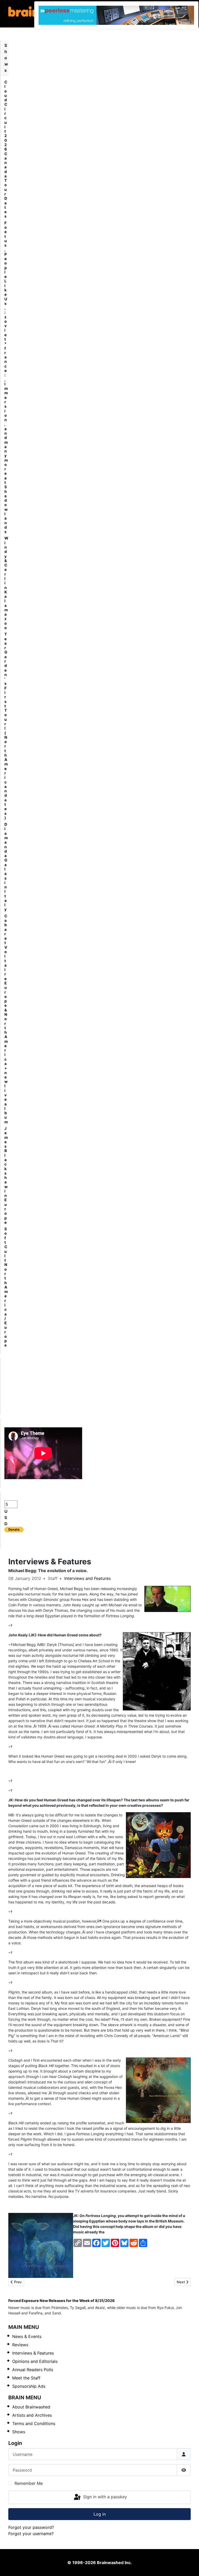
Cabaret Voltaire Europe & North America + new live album (6, 1019)
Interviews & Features (33, 2353)
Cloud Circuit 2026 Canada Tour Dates (6, 149)
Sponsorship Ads (29, 2386)
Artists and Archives (32, 2415)
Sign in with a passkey (104, 2497)
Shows (19, 2432)
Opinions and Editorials (35, 2361)
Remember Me (29, 2483)
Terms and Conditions (34, 2423)
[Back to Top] (190, 2566)
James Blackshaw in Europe (6, 1175)
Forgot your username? (31, 2534)
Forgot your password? (31, 2527)
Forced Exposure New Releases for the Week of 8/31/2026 (62, 2301)
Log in (100, 2514)
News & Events (27, 2336)
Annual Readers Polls (33, 2370)
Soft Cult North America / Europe (6, 1287)
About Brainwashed (31, 2407)
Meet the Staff (26, 2378)
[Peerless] (116, 15)
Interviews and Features (87, 1578)
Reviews (20, 2345)
